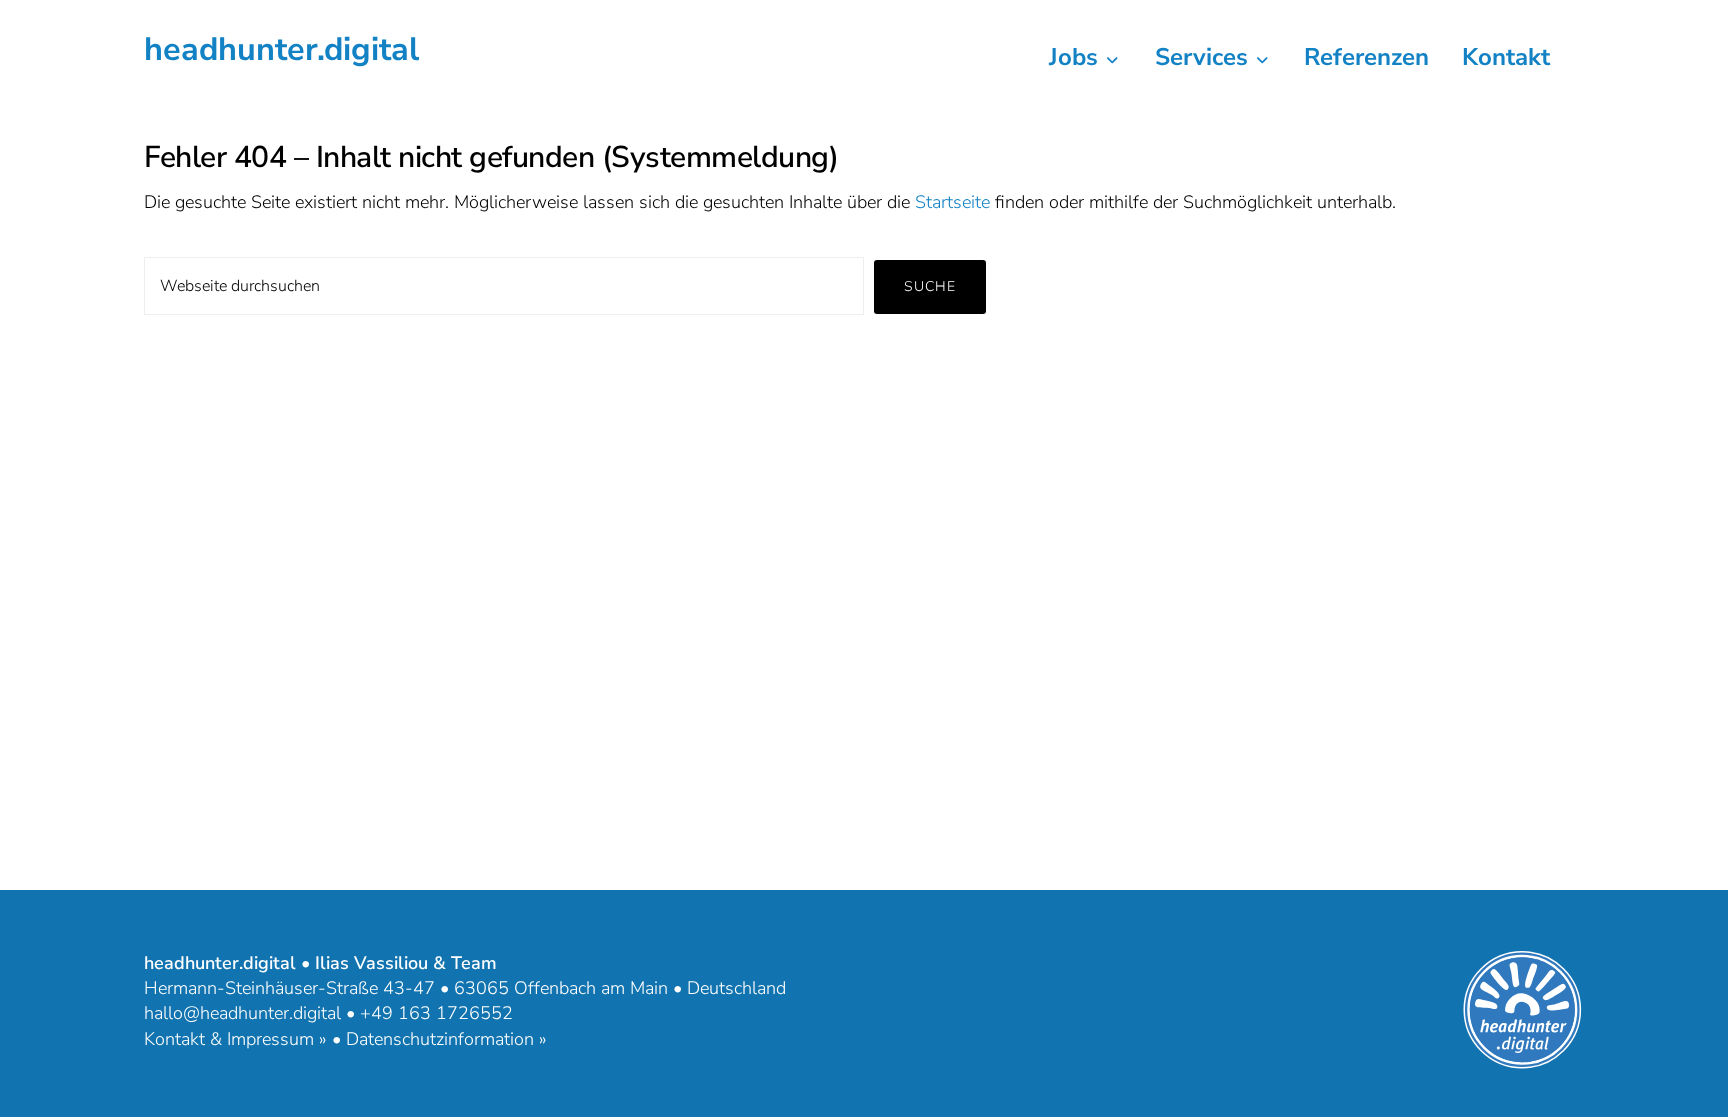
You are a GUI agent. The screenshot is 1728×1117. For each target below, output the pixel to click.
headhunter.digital (281, 49)
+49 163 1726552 (436, 1013)
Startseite (952, 202)
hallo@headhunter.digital (242, 1013)
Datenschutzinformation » (446, 1039)
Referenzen (1366, 57)
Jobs (1076, 57)
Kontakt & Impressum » (235, 1039)
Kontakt (1506, 57)
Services (1204, 57)
